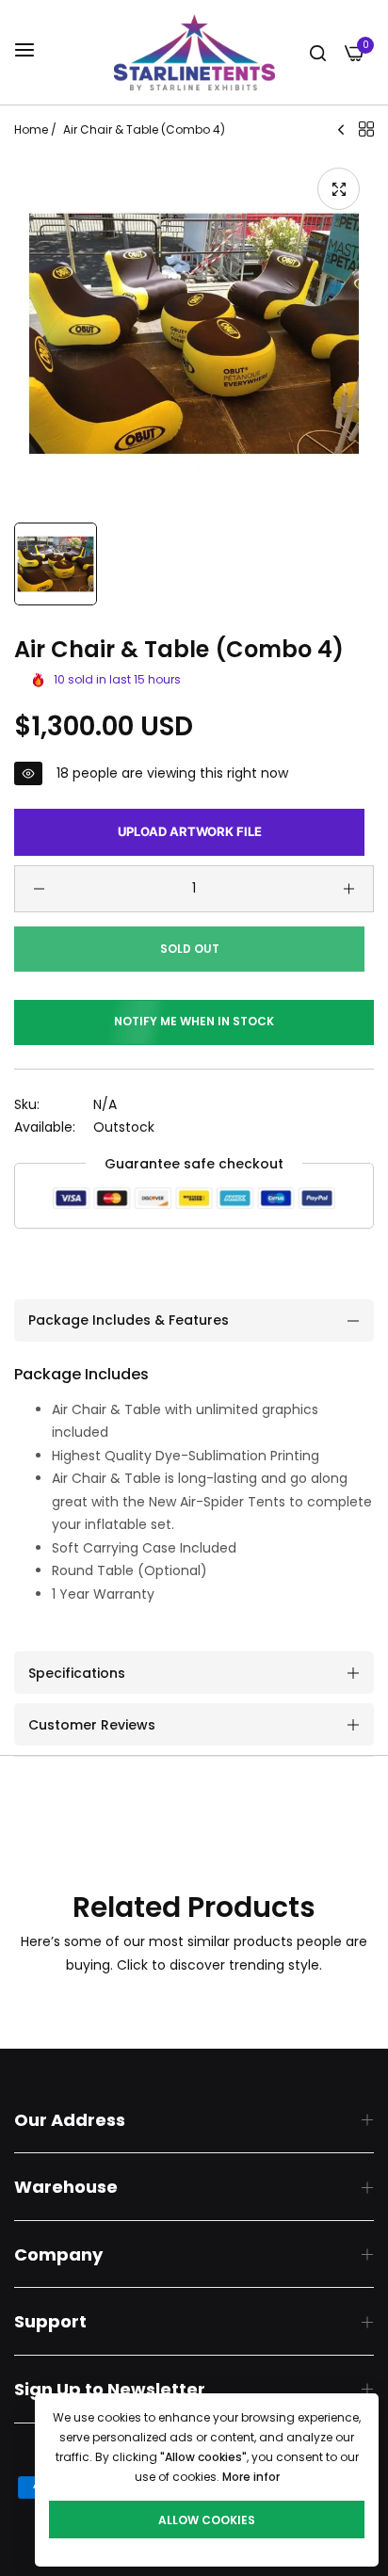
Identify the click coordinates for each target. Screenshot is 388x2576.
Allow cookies (207, 2520)
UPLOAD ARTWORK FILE (190, 831)
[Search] (318, 52)
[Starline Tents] (194, 52)
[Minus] (39, 889)
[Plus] (349, 889)
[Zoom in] (339, 189)
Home (31, 129)
